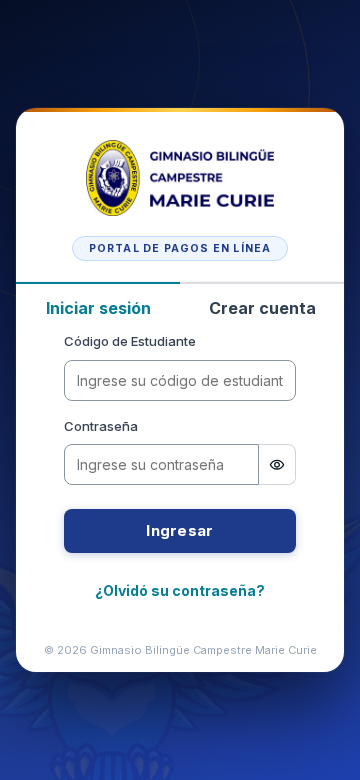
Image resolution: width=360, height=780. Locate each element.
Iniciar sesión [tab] (98, 308)
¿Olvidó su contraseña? (180, 590)
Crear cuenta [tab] (262, 308)
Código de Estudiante (130, 341)
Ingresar (179, 530)
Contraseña (101, 426)
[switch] (277, 464)
